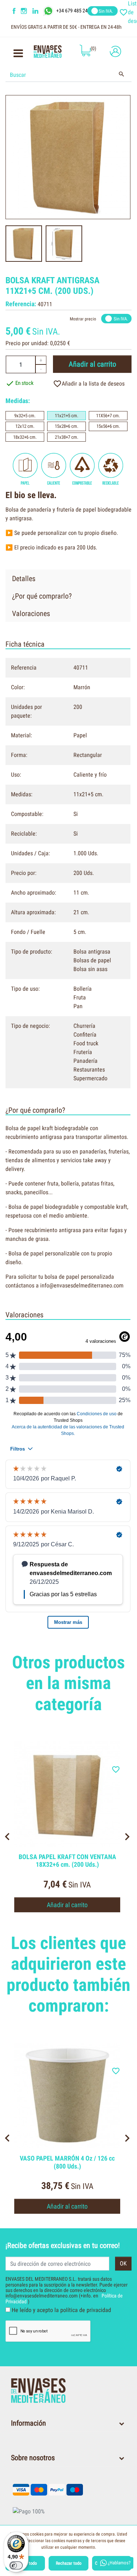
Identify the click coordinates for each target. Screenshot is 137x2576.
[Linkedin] (40, 11)
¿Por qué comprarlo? (42, 596)
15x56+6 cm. (108, 426)
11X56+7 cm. (108, 416)
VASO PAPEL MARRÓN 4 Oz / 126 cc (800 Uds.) (67, 2162)
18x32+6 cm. (25, 437)
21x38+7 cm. (66, 437)
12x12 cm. (25, 426)
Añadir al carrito (92, 364)
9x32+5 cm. (25, 416)
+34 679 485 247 (73, 11)
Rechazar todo (69, 2563)
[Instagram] (25, 11)
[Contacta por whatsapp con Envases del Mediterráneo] (49, 11)
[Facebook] (14, 11)
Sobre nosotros (33, 2458)
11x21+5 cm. (66, 416)
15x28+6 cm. (66, 426)
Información (28, 2423)
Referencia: (21, 304)
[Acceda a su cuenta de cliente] (114, 51)
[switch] (16, 2565)
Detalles (24, 579)
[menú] (18, 55)
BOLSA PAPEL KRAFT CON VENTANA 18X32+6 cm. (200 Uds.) (67, 1861)
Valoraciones (31, 614)
